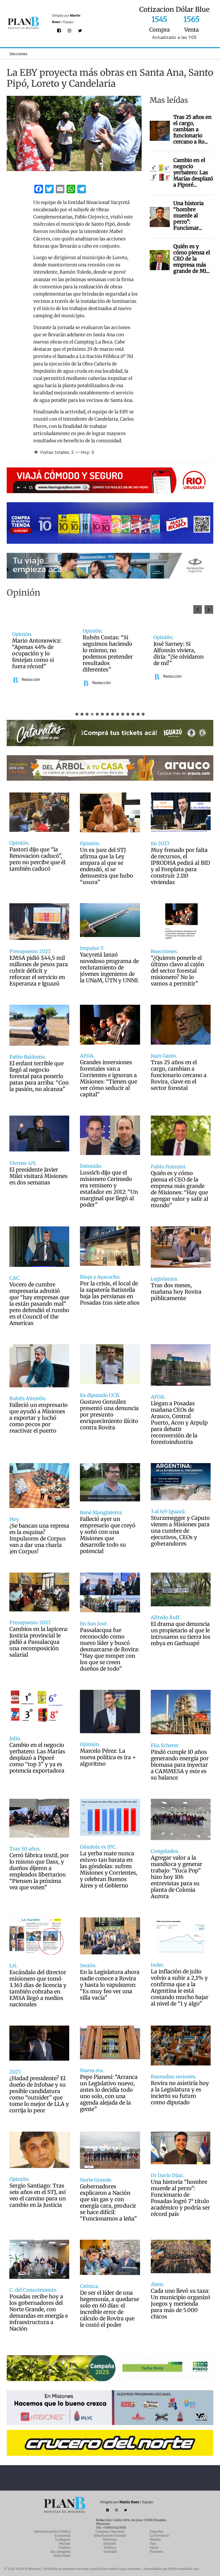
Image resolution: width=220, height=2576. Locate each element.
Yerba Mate (62, 2556)
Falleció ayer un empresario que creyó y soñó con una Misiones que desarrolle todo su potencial (108, 1535)
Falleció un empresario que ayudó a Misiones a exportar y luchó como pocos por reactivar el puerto (38, 1418)
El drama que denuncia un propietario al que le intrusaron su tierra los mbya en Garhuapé (181, 1634)
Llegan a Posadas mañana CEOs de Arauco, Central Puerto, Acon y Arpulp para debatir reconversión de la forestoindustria (179, 1423)
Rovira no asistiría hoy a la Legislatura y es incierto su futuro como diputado (180, 2093)
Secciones (18, 54)
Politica (110, 2547)
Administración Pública (52, 2531)
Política (64, 2547)
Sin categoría (60, 2552)
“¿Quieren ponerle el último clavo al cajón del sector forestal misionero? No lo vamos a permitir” (177, 971)
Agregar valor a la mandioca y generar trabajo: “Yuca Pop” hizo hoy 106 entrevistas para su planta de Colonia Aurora (177, 1877)
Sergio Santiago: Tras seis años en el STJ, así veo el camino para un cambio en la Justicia (38, 2195)
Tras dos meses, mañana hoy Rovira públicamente (176, 1292)
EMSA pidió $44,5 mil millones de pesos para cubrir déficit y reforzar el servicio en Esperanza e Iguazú (39, 971)
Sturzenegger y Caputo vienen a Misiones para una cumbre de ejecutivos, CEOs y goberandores (180, 1531)
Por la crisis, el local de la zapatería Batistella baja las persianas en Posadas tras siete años (110, 1293)
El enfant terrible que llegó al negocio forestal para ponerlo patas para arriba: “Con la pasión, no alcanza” (39, 1076)
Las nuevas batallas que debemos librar (179, 654)
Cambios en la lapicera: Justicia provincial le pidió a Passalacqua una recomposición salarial (39, 1642)
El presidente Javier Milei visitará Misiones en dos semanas (38, 1176)
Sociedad (110, 2552)
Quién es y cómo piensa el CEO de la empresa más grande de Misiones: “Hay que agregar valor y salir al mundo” (179, 1189)
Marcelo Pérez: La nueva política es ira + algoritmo (108, 1757)
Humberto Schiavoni (181, 670)
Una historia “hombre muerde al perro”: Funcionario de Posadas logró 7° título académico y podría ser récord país (180, 2198)
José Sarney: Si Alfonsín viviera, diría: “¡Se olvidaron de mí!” (37, 654)
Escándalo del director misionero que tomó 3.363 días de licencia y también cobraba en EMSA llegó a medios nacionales (38, 1988)
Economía (63, 2535)
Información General (110, 2535)
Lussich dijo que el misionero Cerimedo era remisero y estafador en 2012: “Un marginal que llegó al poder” (109, 1189)
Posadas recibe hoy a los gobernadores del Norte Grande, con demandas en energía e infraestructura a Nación (39, 2313)
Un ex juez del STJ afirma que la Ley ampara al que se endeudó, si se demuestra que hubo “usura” (107, 866)
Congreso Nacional (110, 2531)
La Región (63, 2539)
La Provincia (159, 2535)
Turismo (156, 2552)
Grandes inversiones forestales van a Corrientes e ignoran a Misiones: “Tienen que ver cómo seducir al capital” (109, 1078)
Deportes (157, 2531)
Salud (154, 2547)
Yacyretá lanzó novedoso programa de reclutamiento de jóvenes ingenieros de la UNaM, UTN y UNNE (109, 968)
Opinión (110, 2543)
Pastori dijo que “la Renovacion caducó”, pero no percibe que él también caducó (37, 859)
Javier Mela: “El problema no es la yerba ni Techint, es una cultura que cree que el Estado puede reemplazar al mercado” (109, 654)
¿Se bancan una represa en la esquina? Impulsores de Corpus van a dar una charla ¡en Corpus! (39, 1539)
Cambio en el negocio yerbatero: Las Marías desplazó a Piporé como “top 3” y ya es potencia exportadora (37, 1758)
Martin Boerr (129, 2502)
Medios (155, 2539)
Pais (153, 2543)
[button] (209, 609)
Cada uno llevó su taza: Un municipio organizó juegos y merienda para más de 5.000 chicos (181, 2304)
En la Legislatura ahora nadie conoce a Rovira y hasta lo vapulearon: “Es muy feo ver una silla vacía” (110, 1985)
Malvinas (110, 2539)
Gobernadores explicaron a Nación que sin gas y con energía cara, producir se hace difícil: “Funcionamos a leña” (108, 2203)
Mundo (65, 2543)
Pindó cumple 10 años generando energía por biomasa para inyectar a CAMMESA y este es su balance (180, 1765)
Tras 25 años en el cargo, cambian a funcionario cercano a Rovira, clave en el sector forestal (179, 1075)
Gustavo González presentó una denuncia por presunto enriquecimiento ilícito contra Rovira (109, 1415)
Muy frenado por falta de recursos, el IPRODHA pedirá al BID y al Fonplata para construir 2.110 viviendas (180, 866)
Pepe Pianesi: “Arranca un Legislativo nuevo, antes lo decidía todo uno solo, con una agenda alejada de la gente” (109, 2093)
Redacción (31, 676)
